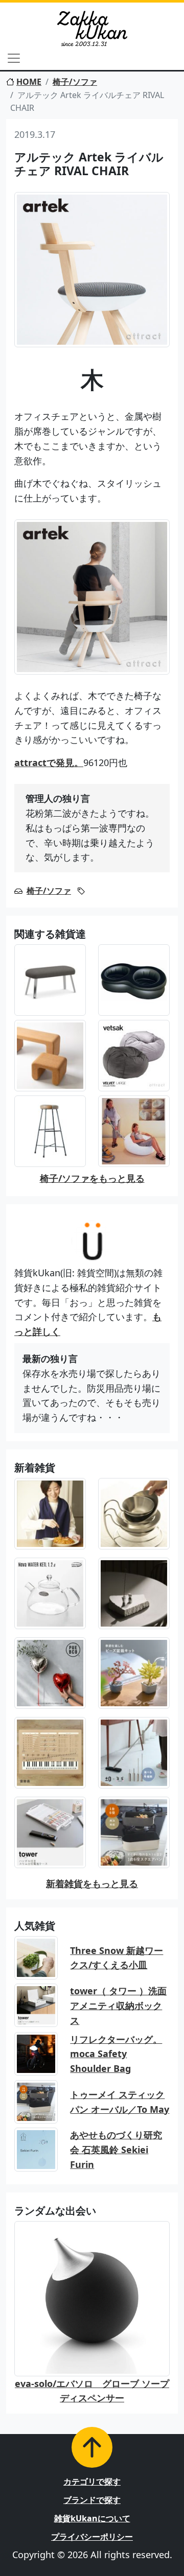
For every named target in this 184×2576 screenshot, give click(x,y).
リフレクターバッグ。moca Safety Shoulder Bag (116, 2054)
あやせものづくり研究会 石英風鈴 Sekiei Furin (116, 2150)
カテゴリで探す (92, 2482)
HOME (29, 82)
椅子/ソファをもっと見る (92, 1178)
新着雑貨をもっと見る (92, 1883)
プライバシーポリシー (92, 2537)
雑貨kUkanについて (92, 2518)
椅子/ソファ (75, 82)
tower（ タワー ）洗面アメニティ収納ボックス (118, 2006)
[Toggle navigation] (14, 58)
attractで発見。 (49, 762)
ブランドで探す (92, 2500)
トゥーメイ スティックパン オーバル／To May (120, 2102)
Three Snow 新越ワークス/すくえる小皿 (117, 1958)
